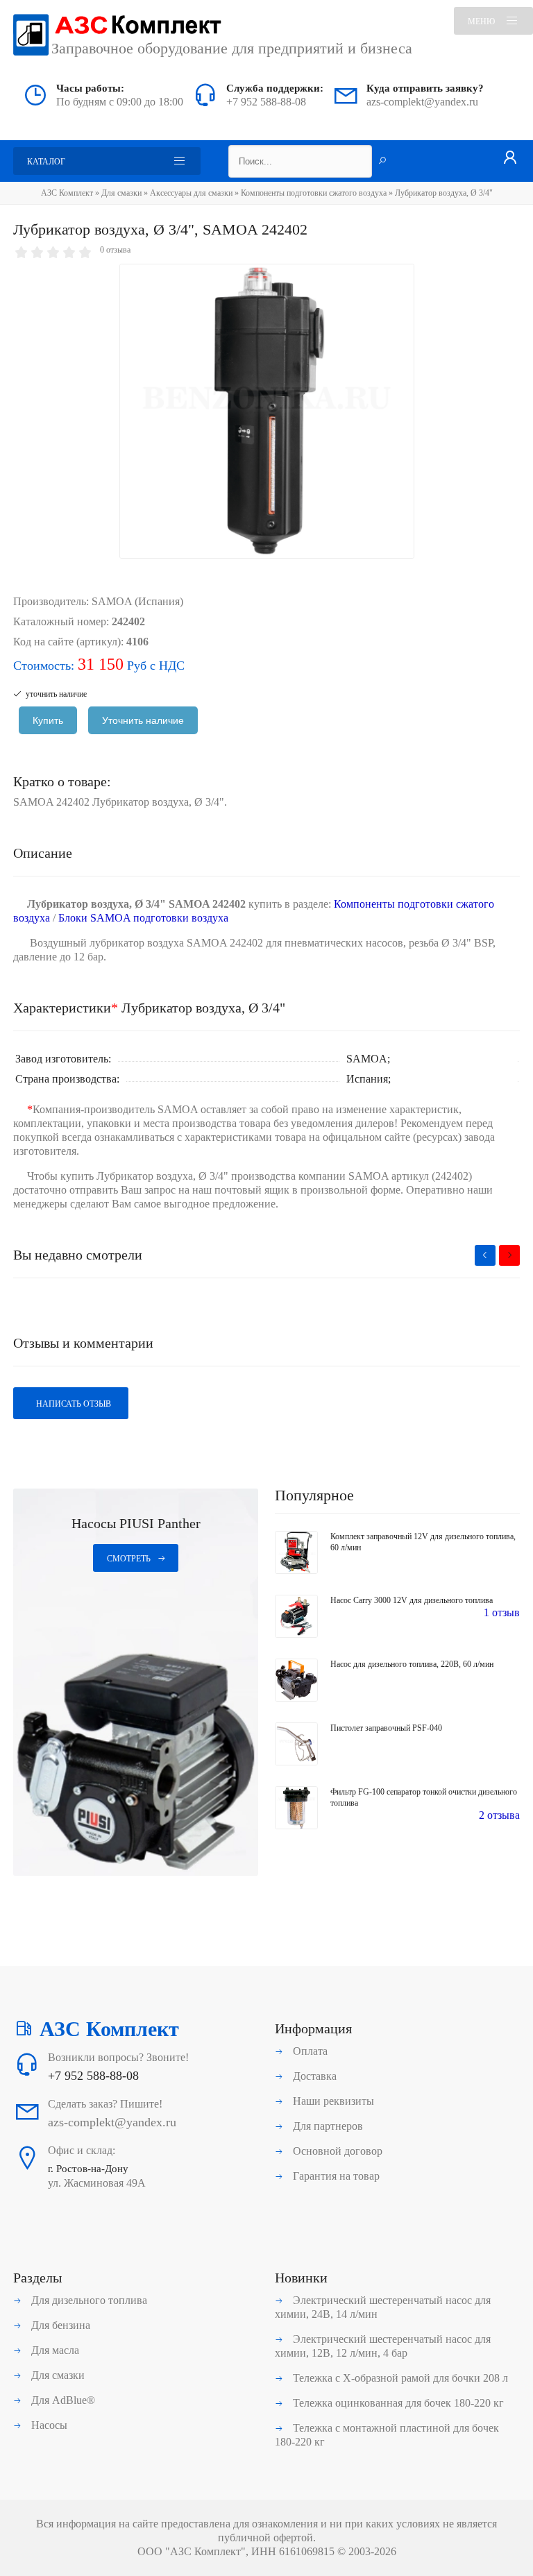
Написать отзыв (73, 1404)
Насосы (48, 2425)
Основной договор (336, 2151)
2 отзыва (499, 1815)
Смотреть (129, 1559)
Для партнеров (327, 2126)
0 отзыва (115, 250)
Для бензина (59, 2325)
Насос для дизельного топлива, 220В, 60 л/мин (412, 1664)
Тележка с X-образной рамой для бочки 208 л (399, 2378)
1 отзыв (502, 1612)
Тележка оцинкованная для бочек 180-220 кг (397, 2403)
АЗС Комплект (67, 193)
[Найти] (382, 162)
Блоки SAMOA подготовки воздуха (143, 918)
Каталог (46, 162)
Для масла (54, 2350)
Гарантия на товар (335, 2176)
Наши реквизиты (332, 2101)
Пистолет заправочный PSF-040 (386, 1728)
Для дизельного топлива (88, 2300)
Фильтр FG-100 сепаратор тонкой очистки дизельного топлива (424, 1797)
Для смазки (121, 193)
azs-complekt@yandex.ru (422, 102)
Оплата (309, 2051)
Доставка (313, 2076)
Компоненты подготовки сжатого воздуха (314, 193)
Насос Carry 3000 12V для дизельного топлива (412, 1600)
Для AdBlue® (62, 2400)
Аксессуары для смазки (191, 193)
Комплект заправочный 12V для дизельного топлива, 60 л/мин (423, 1542)
